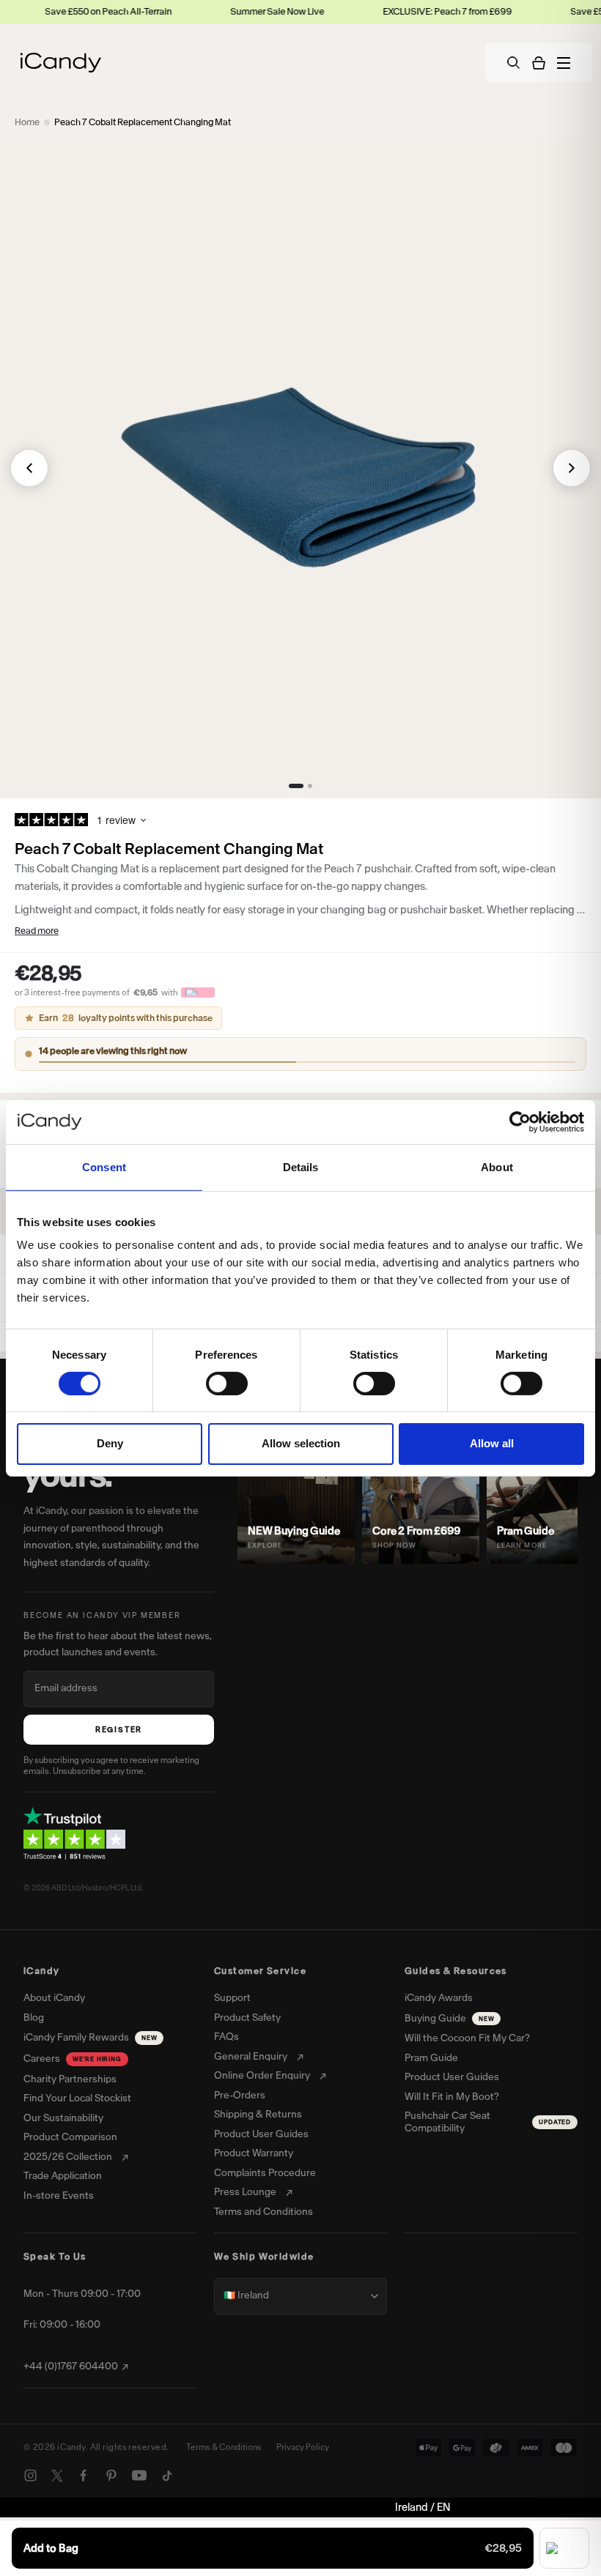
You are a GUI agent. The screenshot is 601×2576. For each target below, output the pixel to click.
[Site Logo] (61, 63)
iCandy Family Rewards (90, 2037)
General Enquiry (251, 2057)
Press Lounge (245, 2192)
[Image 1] (296, 786)
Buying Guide (449, 2018)
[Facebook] (84, 2476)
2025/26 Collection (68, 2157)
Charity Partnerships (70, 2079)
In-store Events (59, 2196)
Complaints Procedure (265, 2173)
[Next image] (572, 468)
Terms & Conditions (224, 2447)
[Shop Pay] (564, 2548)
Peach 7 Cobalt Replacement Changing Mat (143, 122)
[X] (57, 2476)
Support (232, 1998)
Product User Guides (261, 2134)
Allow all (492, 1443)
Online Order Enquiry (262, 2076)
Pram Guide (431, 2058)
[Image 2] (310, 786)
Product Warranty (254, 2153)
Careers (73, 2059)
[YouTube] (139, 2476)
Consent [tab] (104, 1166)
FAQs (226, 2037)
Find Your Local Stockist (77, 2098)
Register (119, 1730)
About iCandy (54, 1998)
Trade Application (63, 2176)
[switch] (227, 1384)
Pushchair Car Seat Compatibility (488, 2122)
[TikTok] (167, 2476)
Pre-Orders (240, 2096)
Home (27, 122)
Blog (34, 2018)
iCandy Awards (439, 1998)
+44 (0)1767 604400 (71, 2367)
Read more (37, 931)
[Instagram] (31, 2476)
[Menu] (564, 63)
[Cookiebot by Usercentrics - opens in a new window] (520, 1121)
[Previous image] (29, 468)
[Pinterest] (111, 2476)
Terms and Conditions (263, 2212)
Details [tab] (301, 1166)
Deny (110, 1443)
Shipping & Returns (258, 2115)
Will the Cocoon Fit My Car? (467, 2038)
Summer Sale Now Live (227, 11)
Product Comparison (70, 2137)
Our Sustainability (63, 2118)
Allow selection (301, 1443)
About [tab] (497, 1166)
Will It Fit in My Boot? (452, 2097)
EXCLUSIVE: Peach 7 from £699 (397, 11)
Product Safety (247, 2018)
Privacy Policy (303, 2447)
